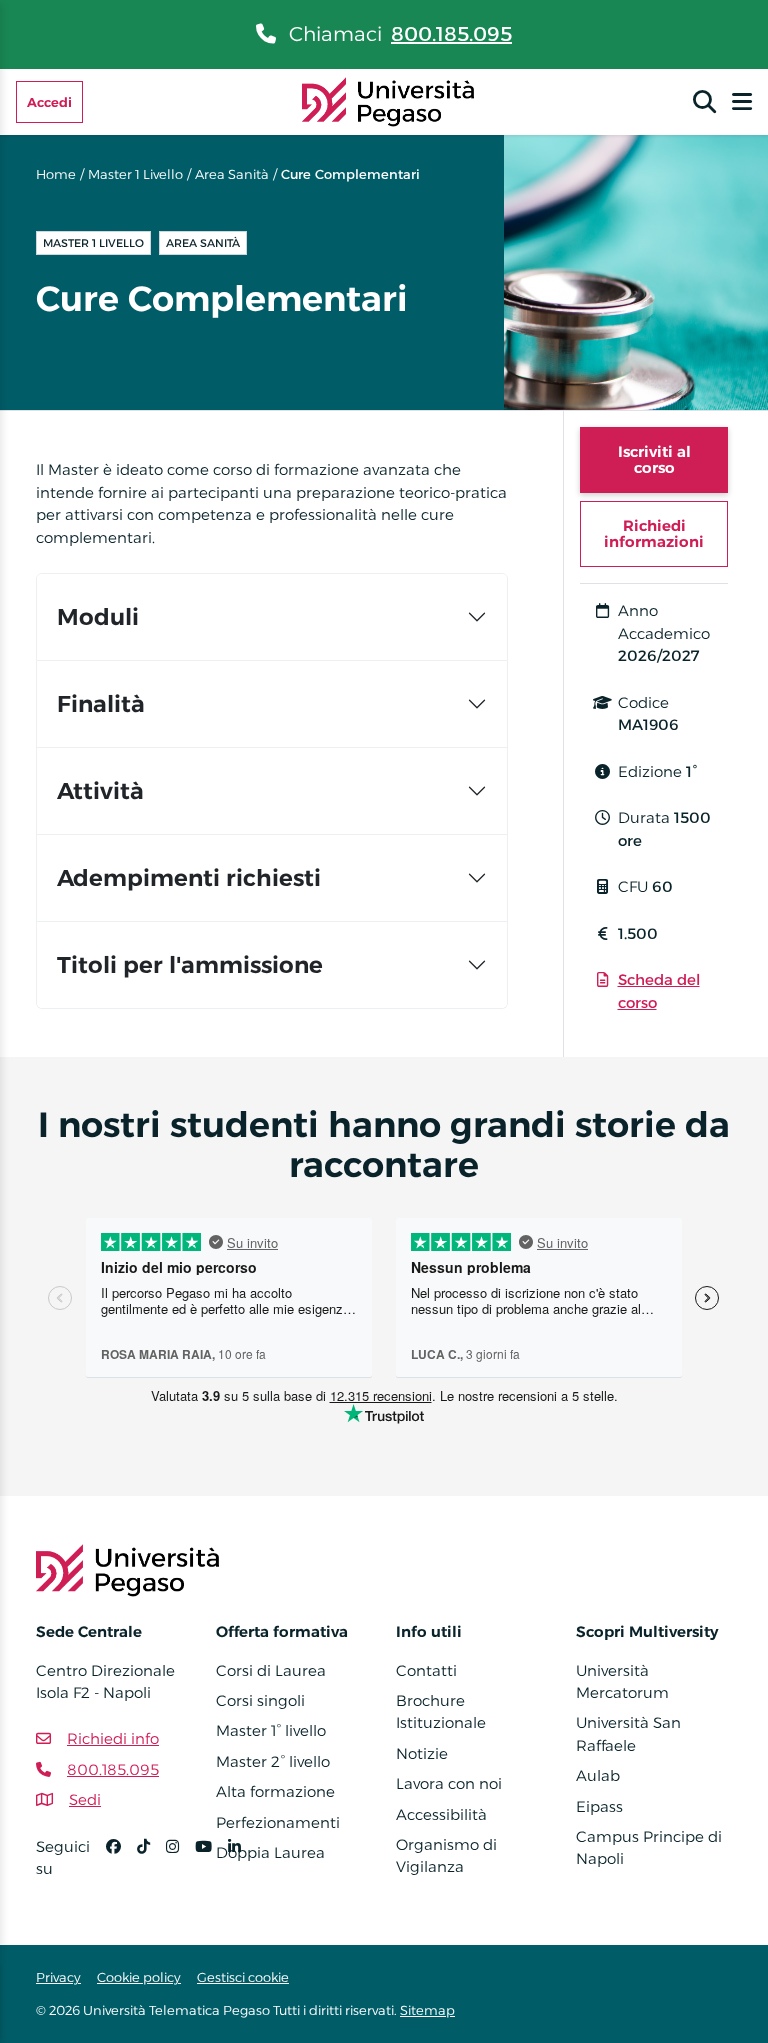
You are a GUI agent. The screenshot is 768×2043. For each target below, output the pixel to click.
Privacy (58, 1977)
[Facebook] (121, 1866)
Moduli (98, 617)
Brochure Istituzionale (441, 1711)
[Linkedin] (242, 1866)
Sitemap (427, 2010)
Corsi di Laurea (271, 1670)
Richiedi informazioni (654, 533)
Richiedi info (113, 1738)
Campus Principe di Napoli (649, 1847)
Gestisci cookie (243, 1977)
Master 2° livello (273, 1761)
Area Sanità (232, 174)
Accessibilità (441, 1814)
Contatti (426, 1670)
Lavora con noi (449, 1783)
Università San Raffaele (628, 1733)
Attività (100, 791)
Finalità (101, 704)
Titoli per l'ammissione (190, 965)
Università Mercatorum (622, 1681)
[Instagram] (180, 1866)
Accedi (49, 102)
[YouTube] (211, 1866)
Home (56, 174)
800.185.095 (451, 34)
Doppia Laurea (270, 1852)
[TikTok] (151, 1866)
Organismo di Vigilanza (446, 1855)
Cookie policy (139, 1977)
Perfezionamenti (278, 1822)
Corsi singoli (260, 1700)
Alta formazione (275, 1791)
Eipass (599, 1806)
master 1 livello (135, 174)
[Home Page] (388, 100)
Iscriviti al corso (654, 459)
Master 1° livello (271, 1730)
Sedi (85, 1799)
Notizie (422, 1753)
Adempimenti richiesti (189, 878)
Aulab (598, 1775)
